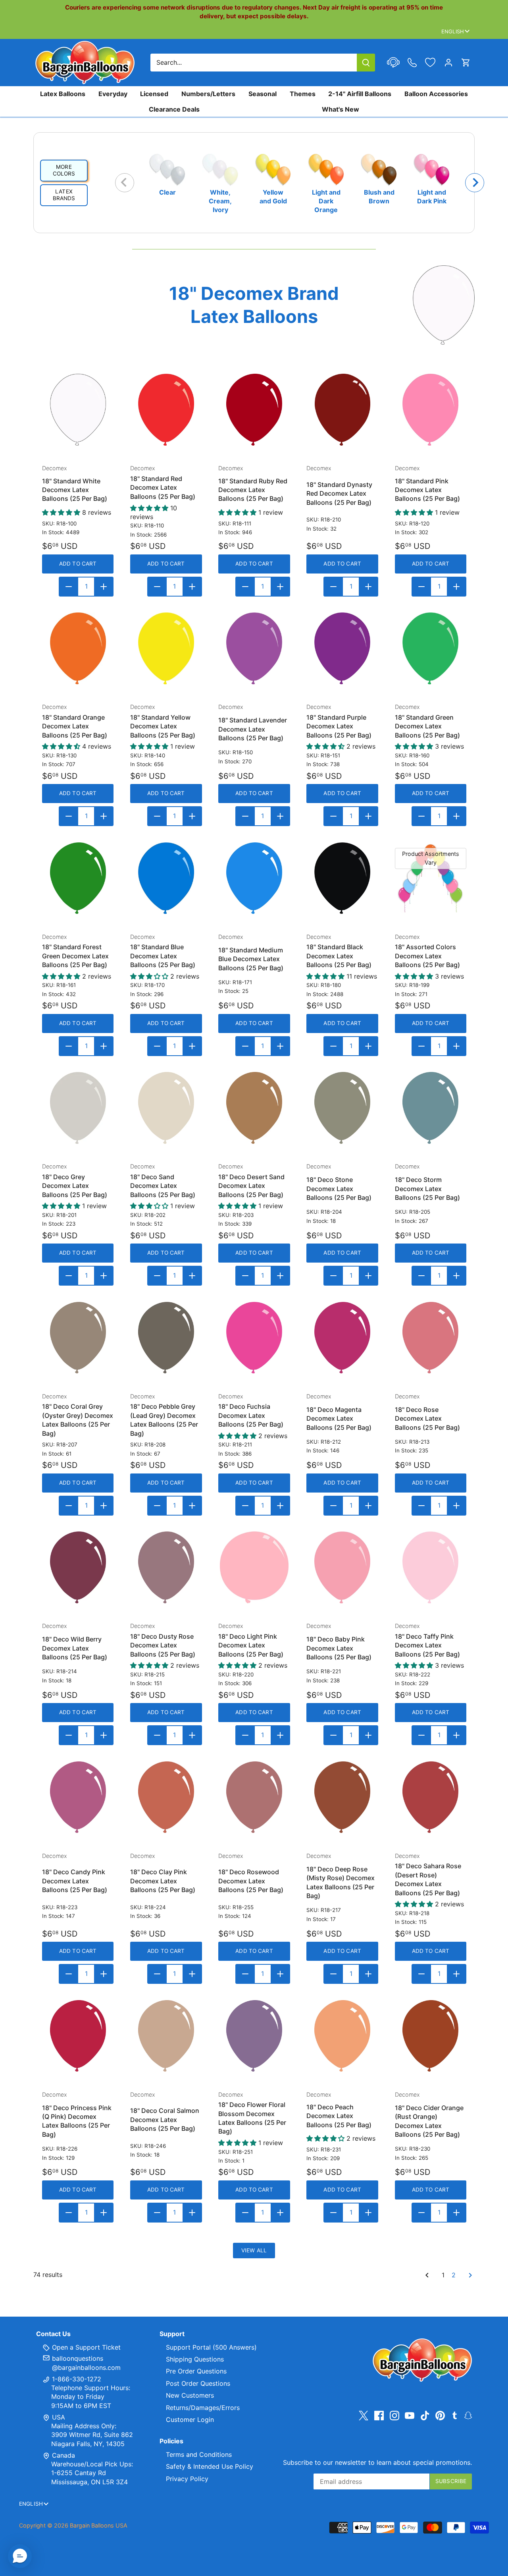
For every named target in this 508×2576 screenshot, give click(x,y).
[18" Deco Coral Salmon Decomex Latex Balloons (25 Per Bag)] (166, 2036)
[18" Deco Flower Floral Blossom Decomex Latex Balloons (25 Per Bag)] (254, 2036)
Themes (303, 94)
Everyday (113, 94)
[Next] (475, 183)
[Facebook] (379, 2415)
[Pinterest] (440, 2415)
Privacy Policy (187, 2479)
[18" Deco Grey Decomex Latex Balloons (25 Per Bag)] (78, 1108)
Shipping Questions (195, 2359)
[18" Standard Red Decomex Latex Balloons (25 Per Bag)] (166, 410)
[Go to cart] (466, 63)
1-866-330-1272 (76, 2379)
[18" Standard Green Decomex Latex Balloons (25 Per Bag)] (431, 648)
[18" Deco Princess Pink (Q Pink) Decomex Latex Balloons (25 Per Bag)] (78, 2036)
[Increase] (104, 587)
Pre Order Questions (196, 2371)
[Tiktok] (425, 2415)
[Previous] (125, 183)
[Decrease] (69, 587)
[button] (20, 2556)
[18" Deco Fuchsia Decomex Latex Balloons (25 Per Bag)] (254, 1338)
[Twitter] (364, 2415)
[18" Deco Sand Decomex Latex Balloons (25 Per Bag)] (166, 1108)
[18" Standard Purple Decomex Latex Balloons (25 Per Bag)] (342, 648)
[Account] (448, 63)
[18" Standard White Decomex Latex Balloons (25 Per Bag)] (78, 410)
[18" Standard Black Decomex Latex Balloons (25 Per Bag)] (342, 878)
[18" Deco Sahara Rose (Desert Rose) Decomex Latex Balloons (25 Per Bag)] (431, 1797)
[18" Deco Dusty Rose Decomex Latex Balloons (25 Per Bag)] (166, 1567)
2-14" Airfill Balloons (360, 94)
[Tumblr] (455, 2415)
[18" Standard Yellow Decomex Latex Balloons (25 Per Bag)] (166, 648)
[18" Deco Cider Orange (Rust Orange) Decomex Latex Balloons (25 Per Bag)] (431, 2036)
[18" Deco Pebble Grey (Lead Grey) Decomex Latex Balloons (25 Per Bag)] (166, 1338)
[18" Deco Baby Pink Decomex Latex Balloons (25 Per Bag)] (342, 1567)
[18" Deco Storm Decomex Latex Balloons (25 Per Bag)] (431, 1108)
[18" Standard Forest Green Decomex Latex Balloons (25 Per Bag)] (78, 878)
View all (254, 2250)
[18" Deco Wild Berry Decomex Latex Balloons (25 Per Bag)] (78, 1567)
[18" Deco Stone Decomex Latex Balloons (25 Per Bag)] (342, 1108)
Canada (63, 2455)
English (453, 31)
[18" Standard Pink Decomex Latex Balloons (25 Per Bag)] (431, 410)
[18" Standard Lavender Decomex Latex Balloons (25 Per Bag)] (254, 648)
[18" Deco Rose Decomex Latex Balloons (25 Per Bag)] (431, 1338)
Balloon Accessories (436, 94)
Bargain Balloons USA (99, 2525)
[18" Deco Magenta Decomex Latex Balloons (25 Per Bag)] (342, 1338)
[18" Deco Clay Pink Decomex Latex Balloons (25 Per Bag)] (166, 1797)
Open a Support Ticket (85, 2347)
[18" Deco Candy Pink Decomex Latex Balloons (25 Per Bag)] (78, 1797)
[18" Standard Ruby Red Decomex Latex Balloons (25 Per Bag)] (254, 410)
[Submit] (366, 63)
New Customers (190, 2395)
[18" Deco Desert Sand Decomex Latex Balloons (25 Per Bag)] (254, 1108)
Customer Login (190, 2420)
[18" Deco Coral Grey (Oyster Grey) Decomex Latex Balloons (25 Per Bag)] (78, 1338)
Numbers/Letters (208, 94)
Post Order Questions (198, 2383)
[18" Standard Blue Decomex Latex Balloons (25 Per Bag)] (166, 878)
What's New (341, 109)
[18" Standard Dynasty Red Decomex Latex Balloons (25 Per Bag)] (342, 410)
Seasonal (263, 94)
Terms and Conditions (199, 2454)
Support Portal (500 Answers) (211, 2347)
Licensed (154, 94)
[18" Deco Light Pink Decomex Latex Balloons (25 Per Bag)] (254, 1567)
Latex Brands (64, 195)
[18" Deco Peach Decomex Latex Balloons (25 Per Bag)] (342, 2036)
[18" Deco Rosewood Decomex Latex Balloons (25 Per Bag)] (254, 1797)
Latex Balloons (63, 94)
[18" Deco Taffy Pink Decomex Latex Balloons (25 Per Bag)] (431, 1567)
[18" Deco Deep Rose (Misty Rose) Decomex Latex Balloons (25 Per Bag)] (342, 1797)
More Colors (64, 170)
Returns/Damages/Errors (203, 2408)
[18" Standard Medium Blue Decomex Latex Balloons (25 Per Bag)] (254, 878)
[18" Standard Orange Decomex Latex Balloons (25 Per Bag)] (78, 648)
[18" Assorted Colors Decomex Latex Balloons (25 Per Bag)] (431, 878)
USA (59, 2417)
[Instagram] (394, 2415)
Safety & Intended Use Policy (210, 2466)
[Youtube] (410, 2415)
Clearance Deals (174, 109)
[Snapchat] (468, 2415)
